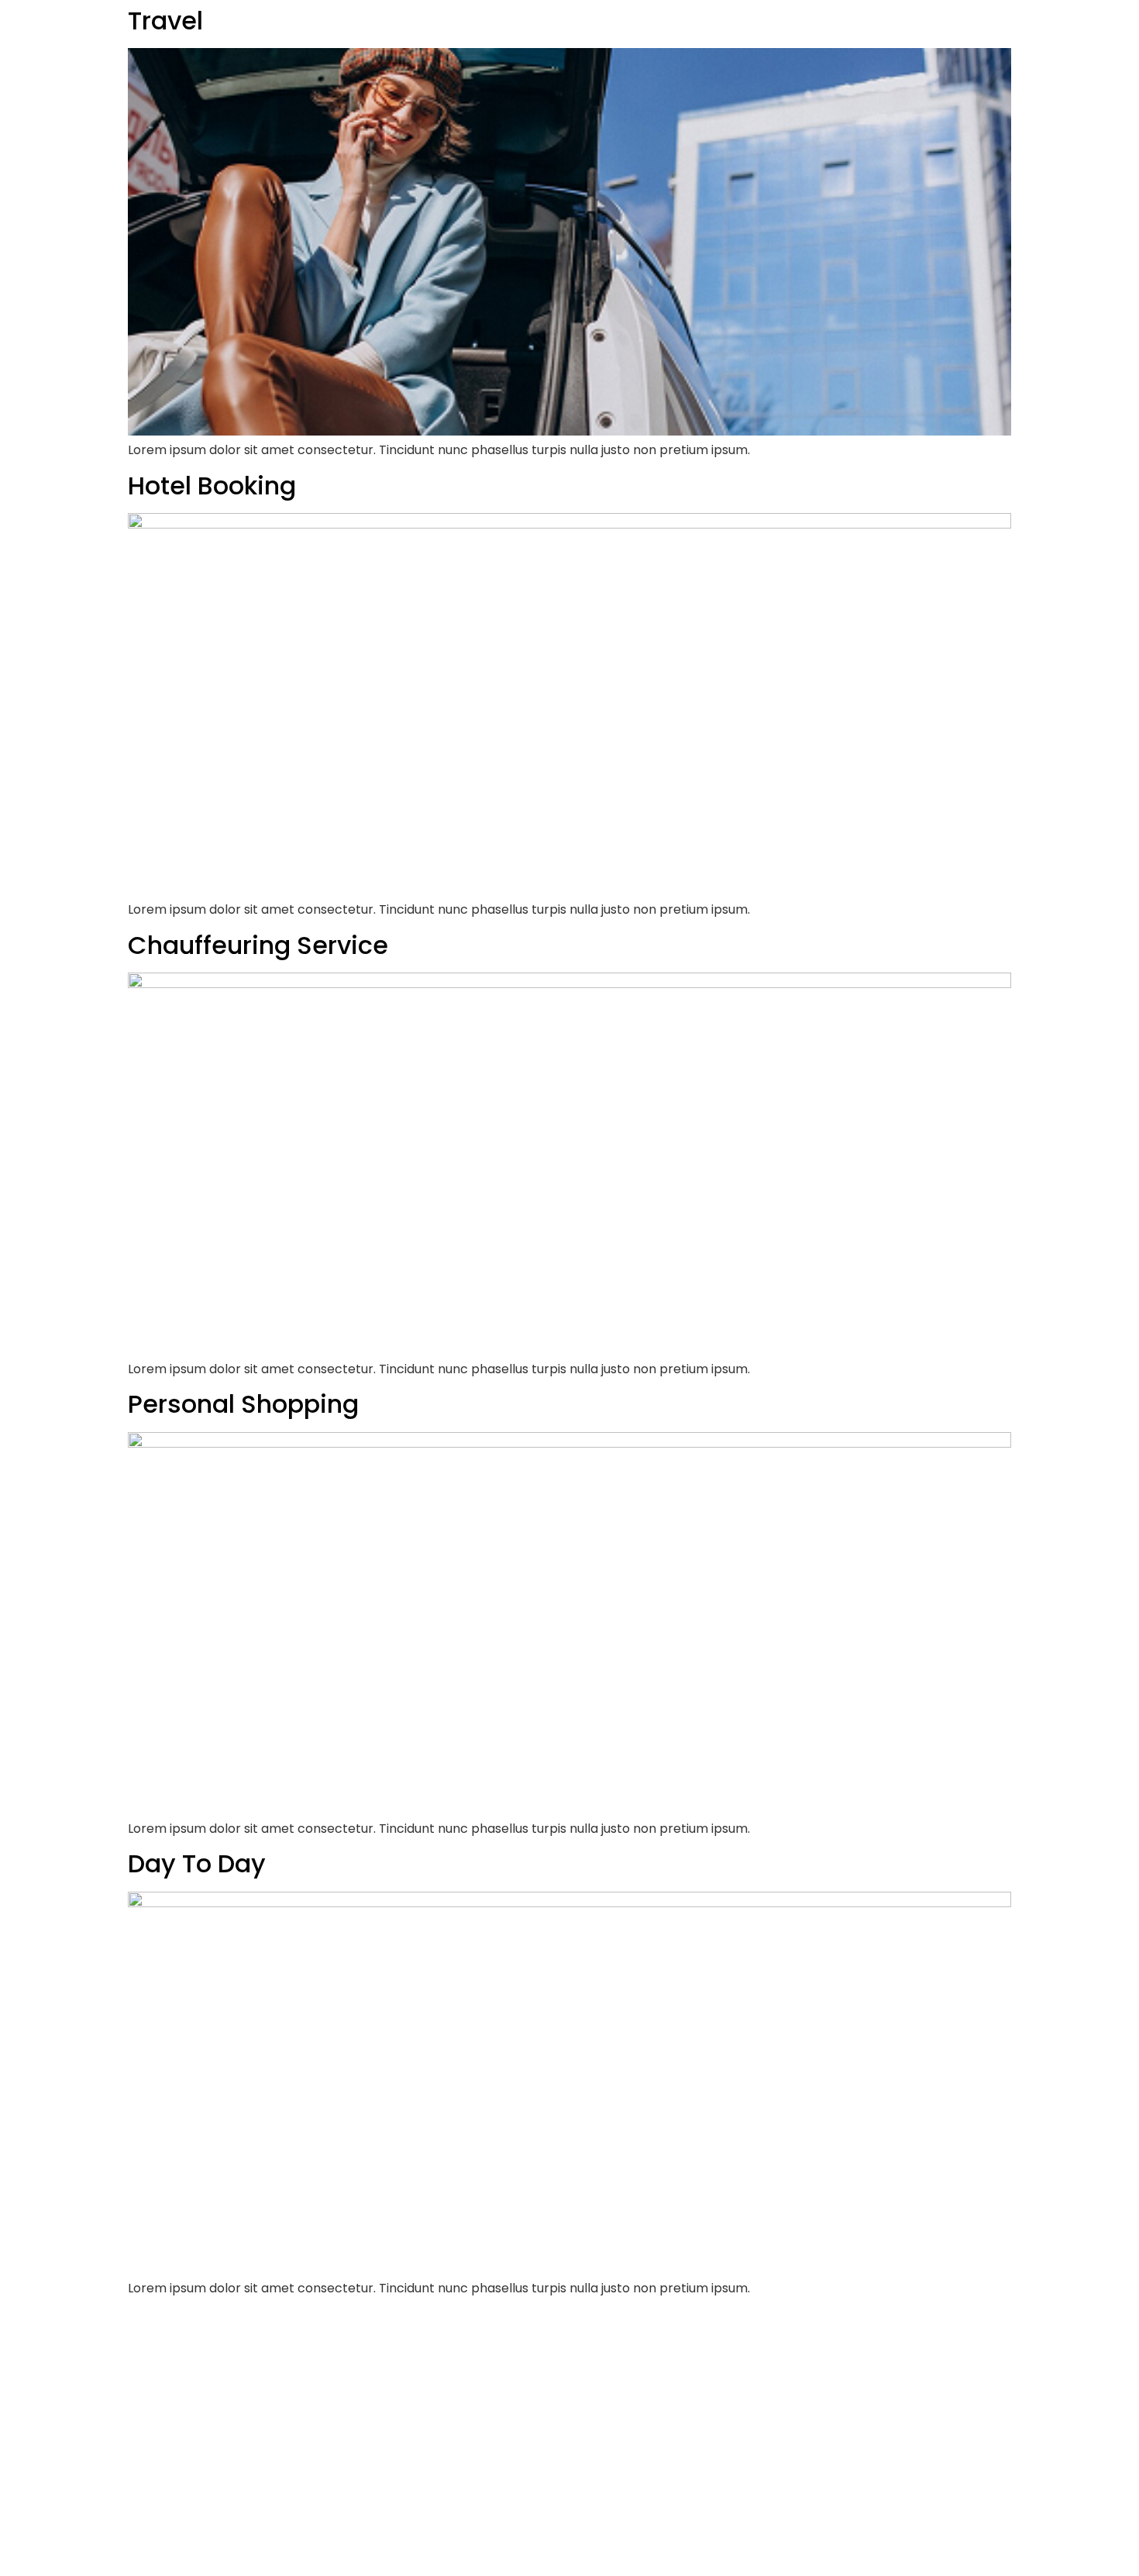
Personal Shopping (243, 1404)
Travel (165, 21)
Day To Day (197, 1863)
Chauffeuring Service (258, 945)
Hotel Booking (212, 486)
